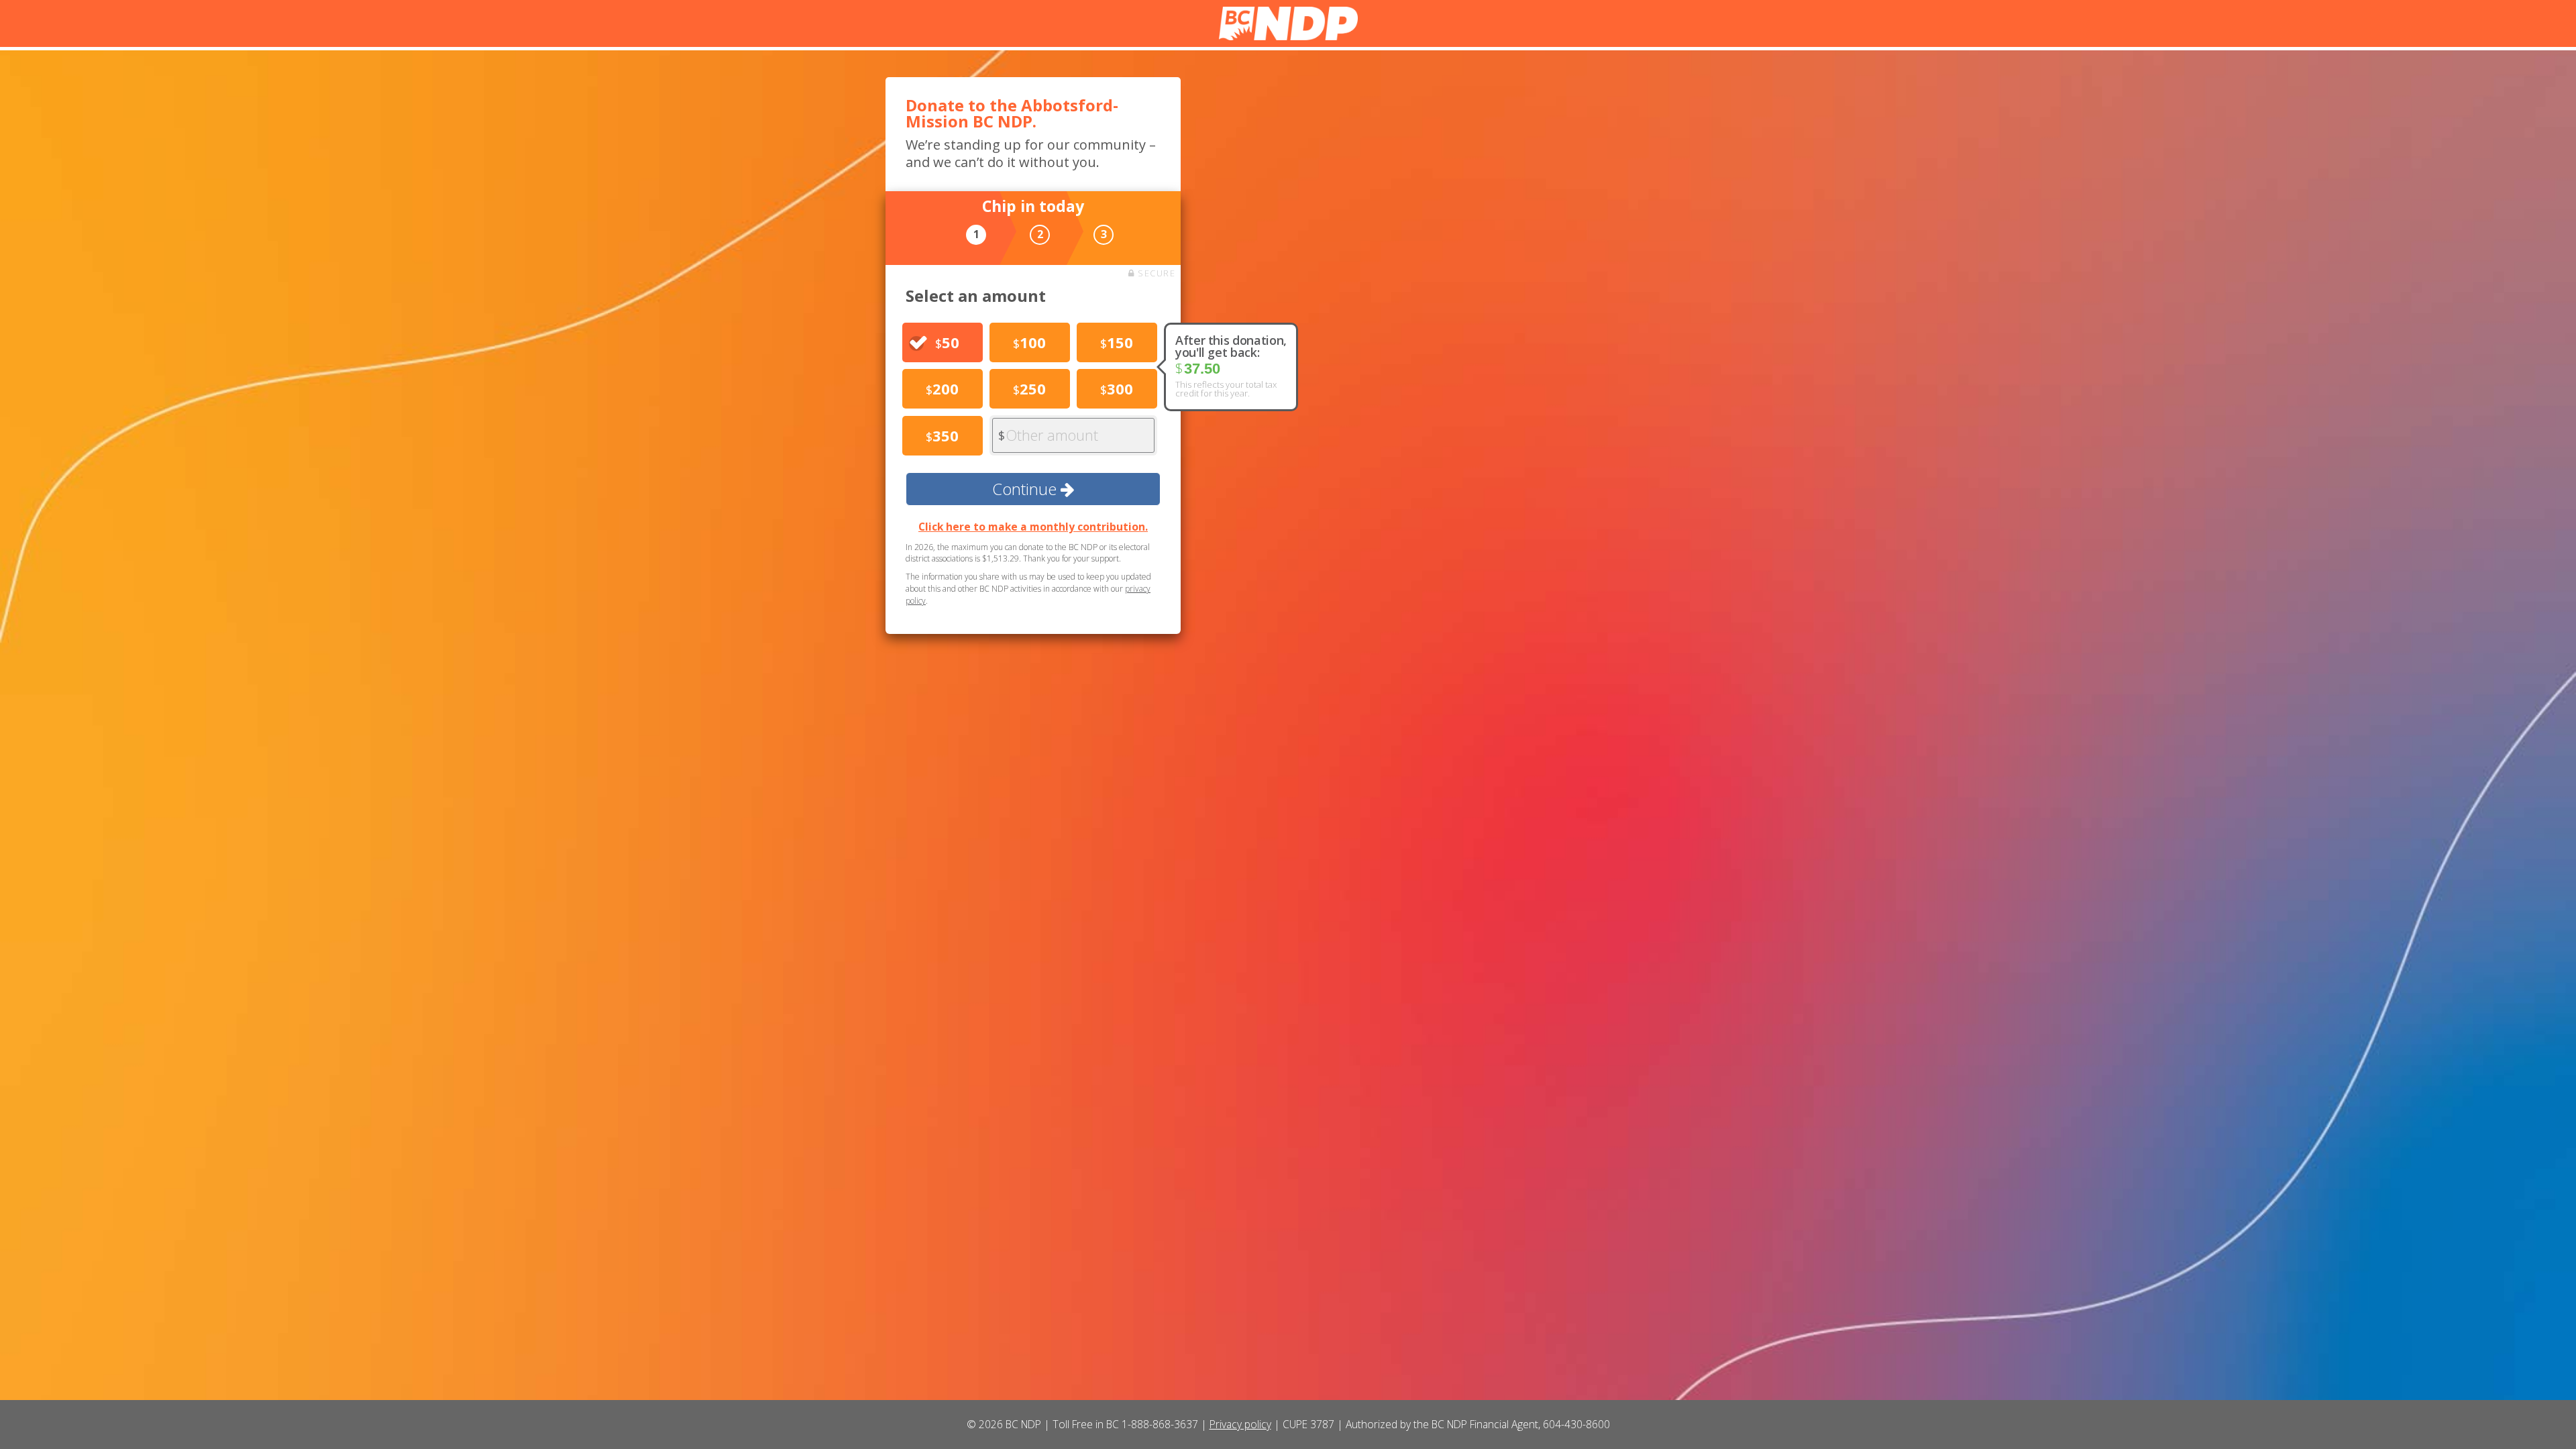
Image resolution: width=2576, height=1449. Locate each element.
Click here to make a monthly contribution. (1033, 527)
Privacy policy (1240, 1424)
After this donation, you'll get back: (1231, 346)
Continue (1026, 489)
